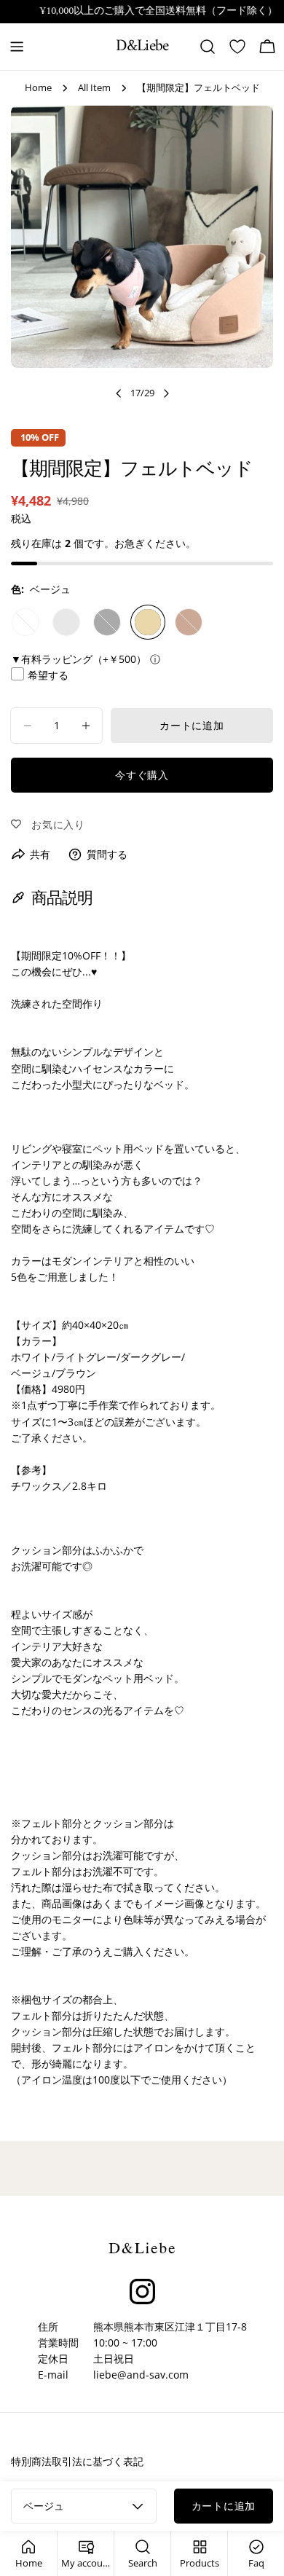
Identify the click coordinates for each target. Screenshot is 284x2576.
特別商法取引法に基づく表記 (77, 2461)
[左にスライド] (119, 393)
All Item (94, 88)
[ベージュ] (148, 622)
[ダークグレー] (107, 622)
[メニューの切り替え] (17, 47)
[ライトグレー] (66, 622)
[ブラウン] (189, 622)
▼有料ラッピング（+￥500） (79, 659)
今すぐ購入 (142, 775)
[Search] (208, 47)
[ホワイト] (25, 622)
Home (38, 88)
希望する (48, 675)
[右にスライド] (166, 393)
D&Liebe (142, 47)
